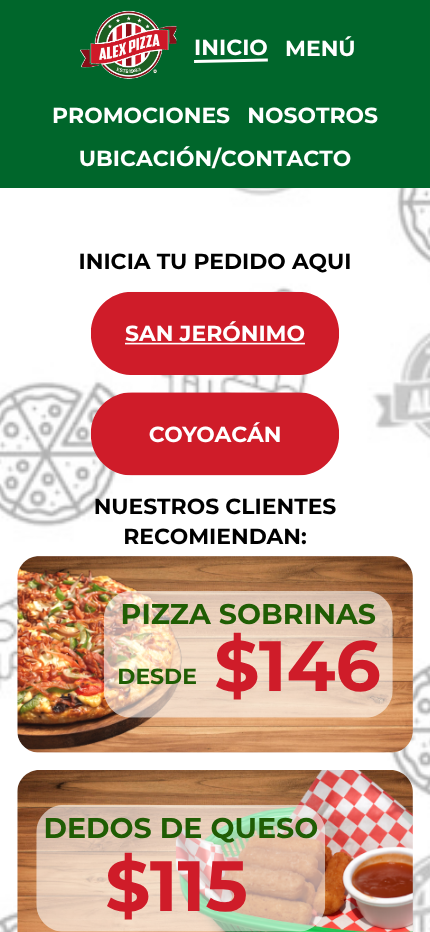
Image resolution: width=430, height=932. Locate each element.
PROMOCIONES (141, 115)
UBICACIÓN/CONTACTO (215, 158)
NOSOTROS (312, 115)
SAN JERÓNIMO (215, 333)
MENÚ (320, 48)
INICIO (231, 46)
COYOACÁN (215, 433)
